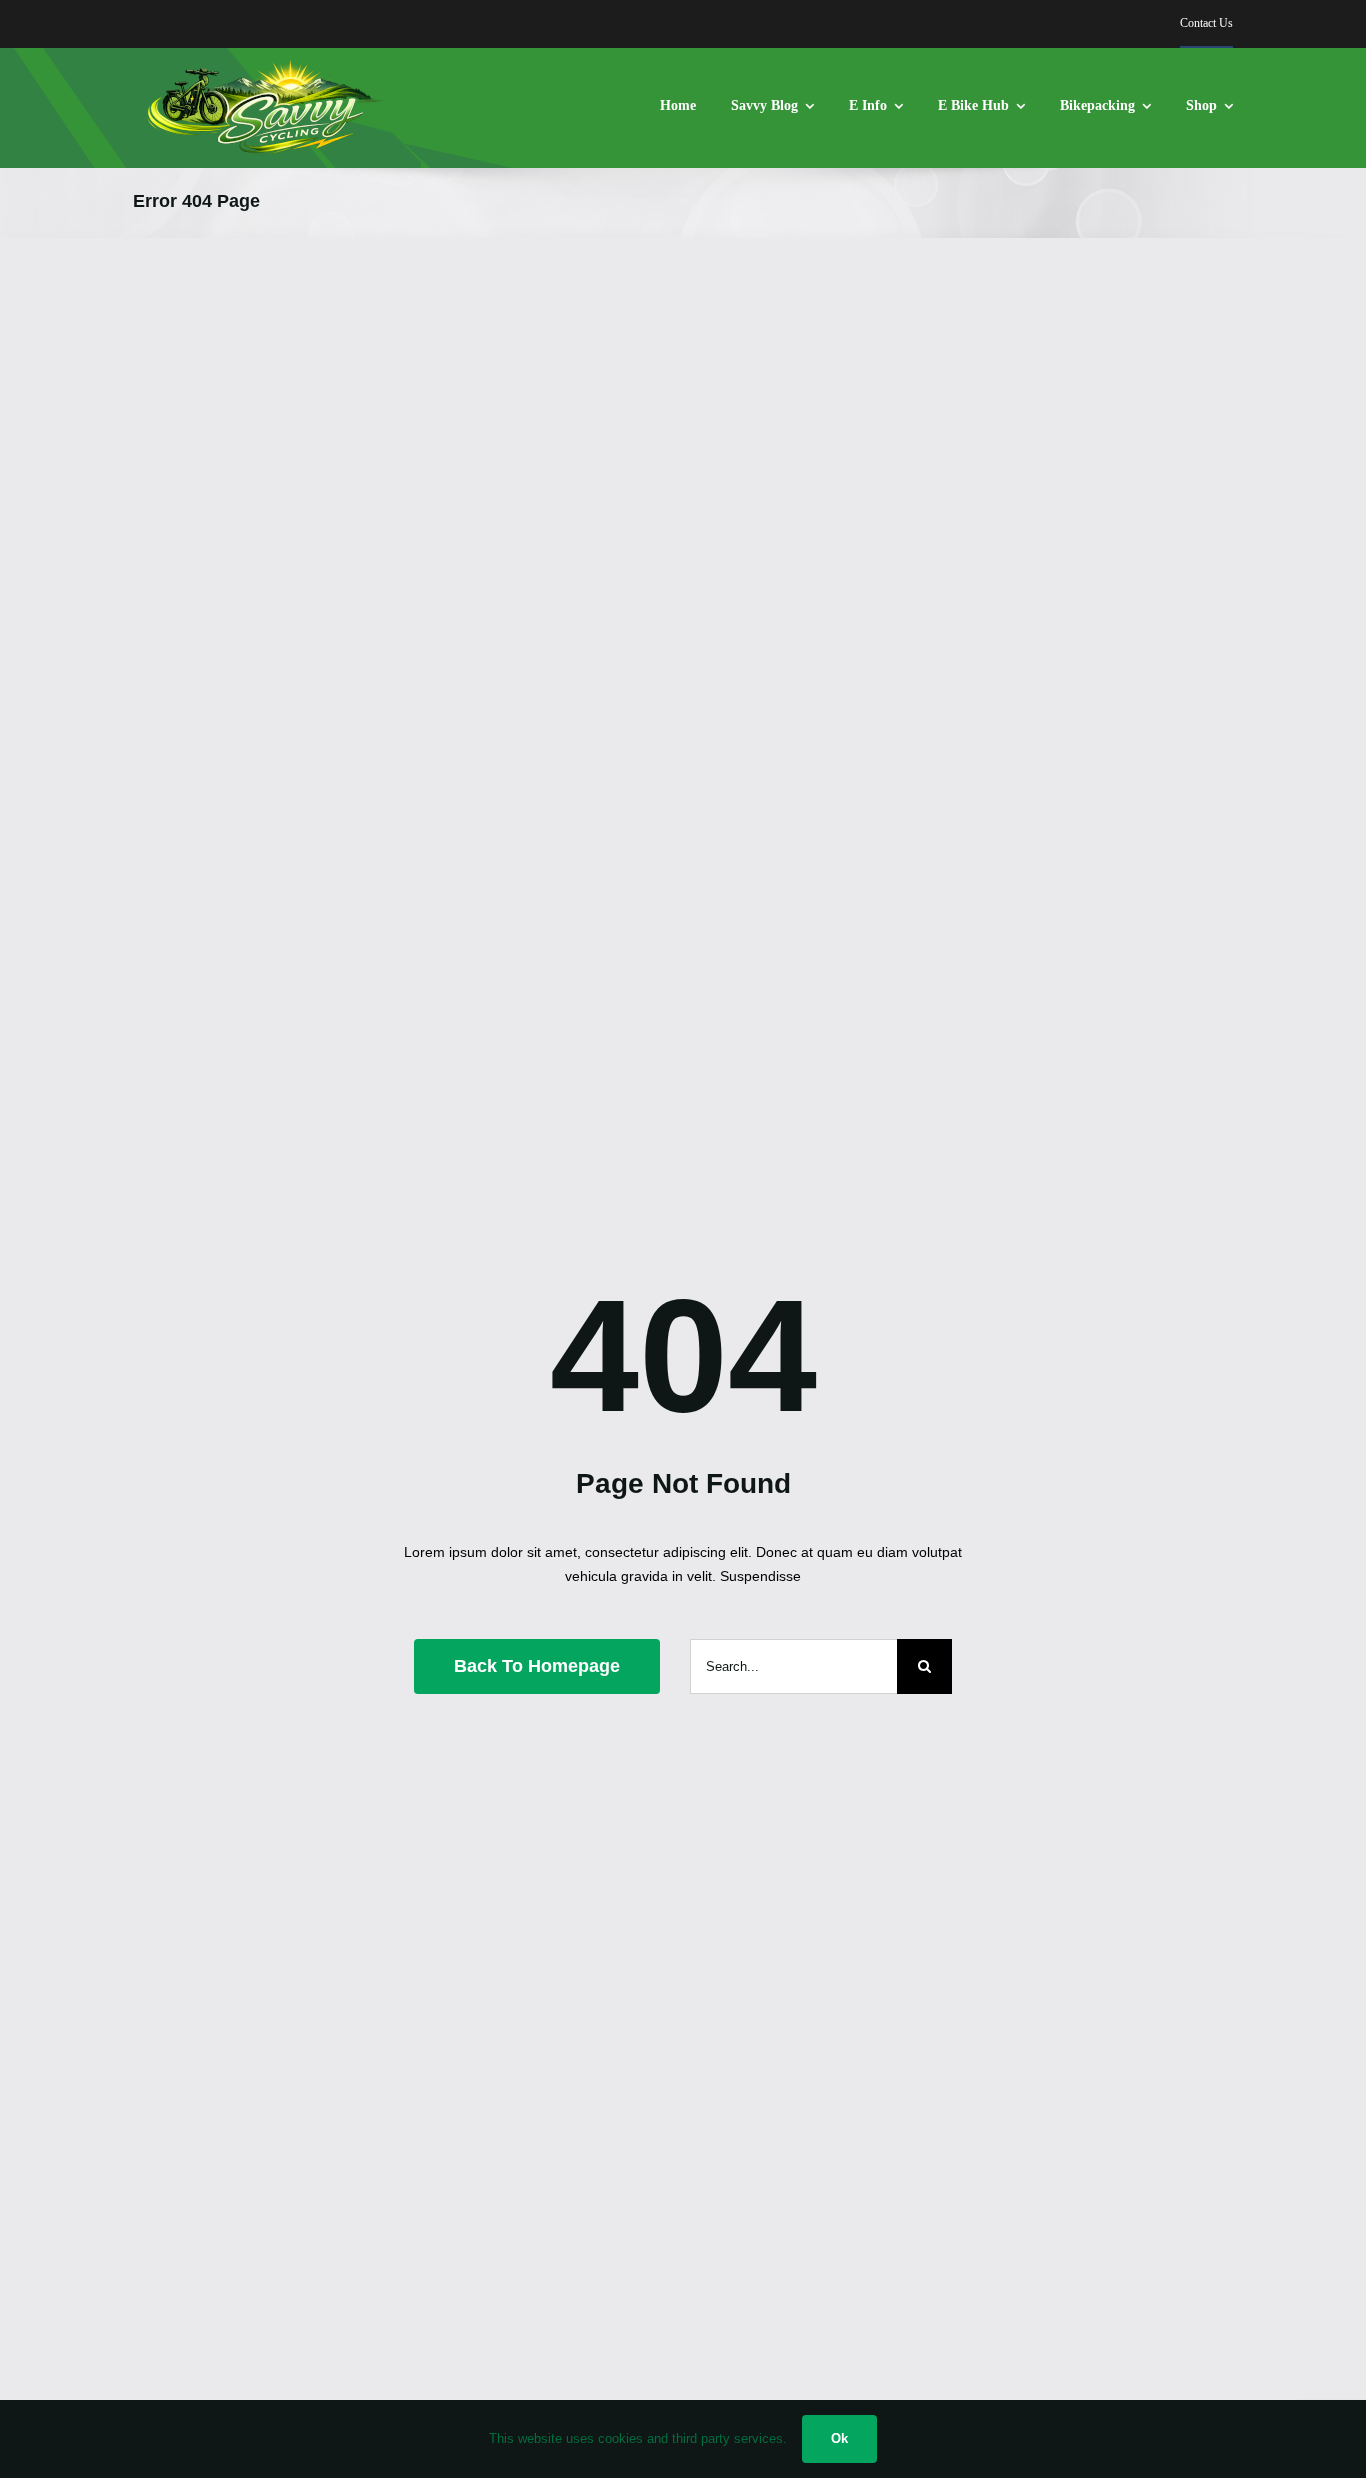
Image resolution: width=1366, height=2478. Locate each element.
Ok (839, 2438)
